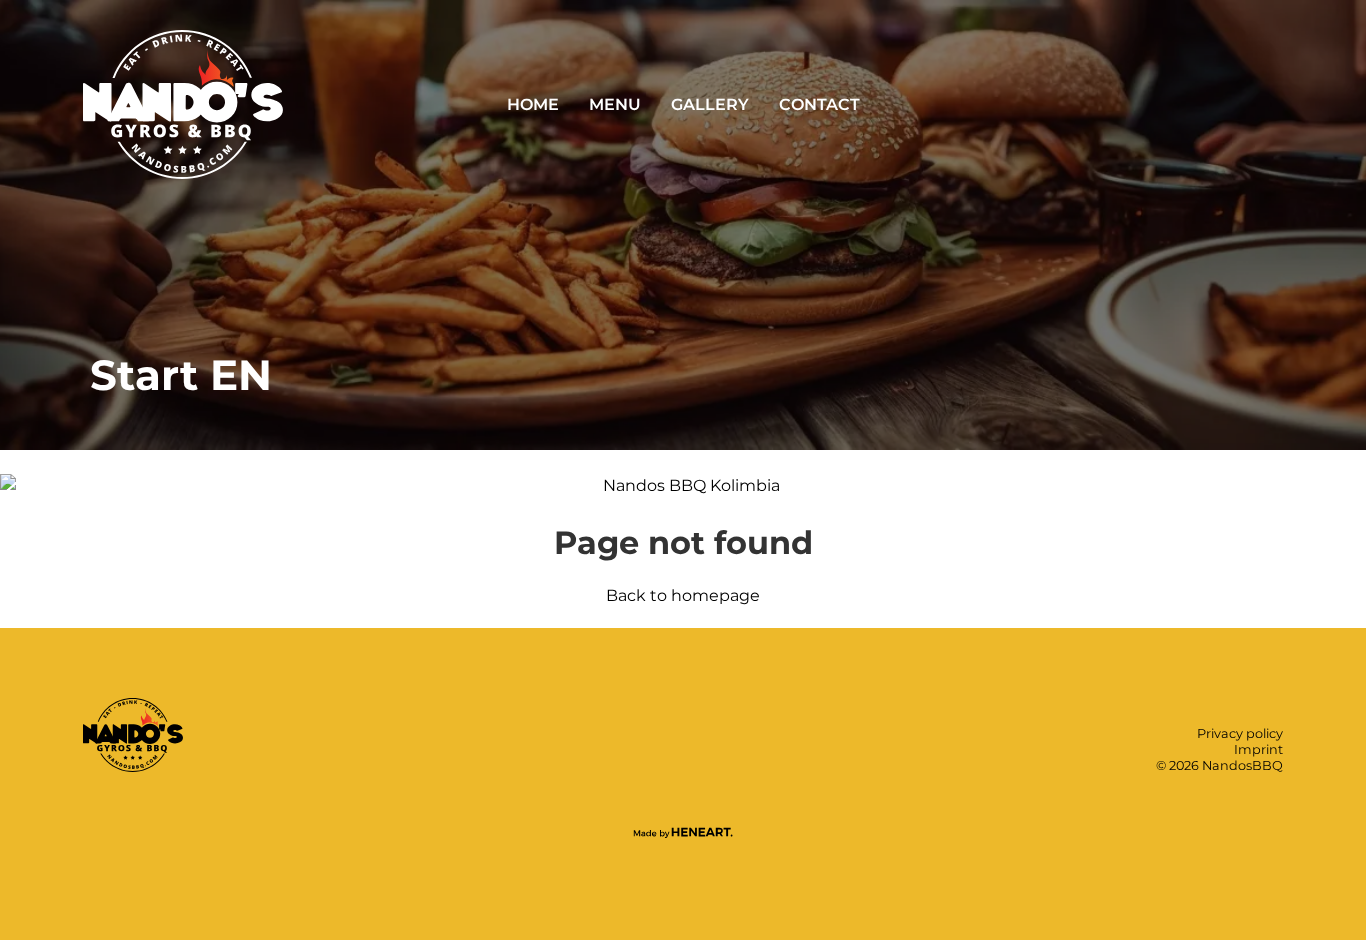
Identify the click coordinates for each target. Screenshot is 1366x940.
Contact (819, 104)
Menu (615, 104)
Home (533, 104)
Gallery (710, 104)
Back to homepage (683, 595)
